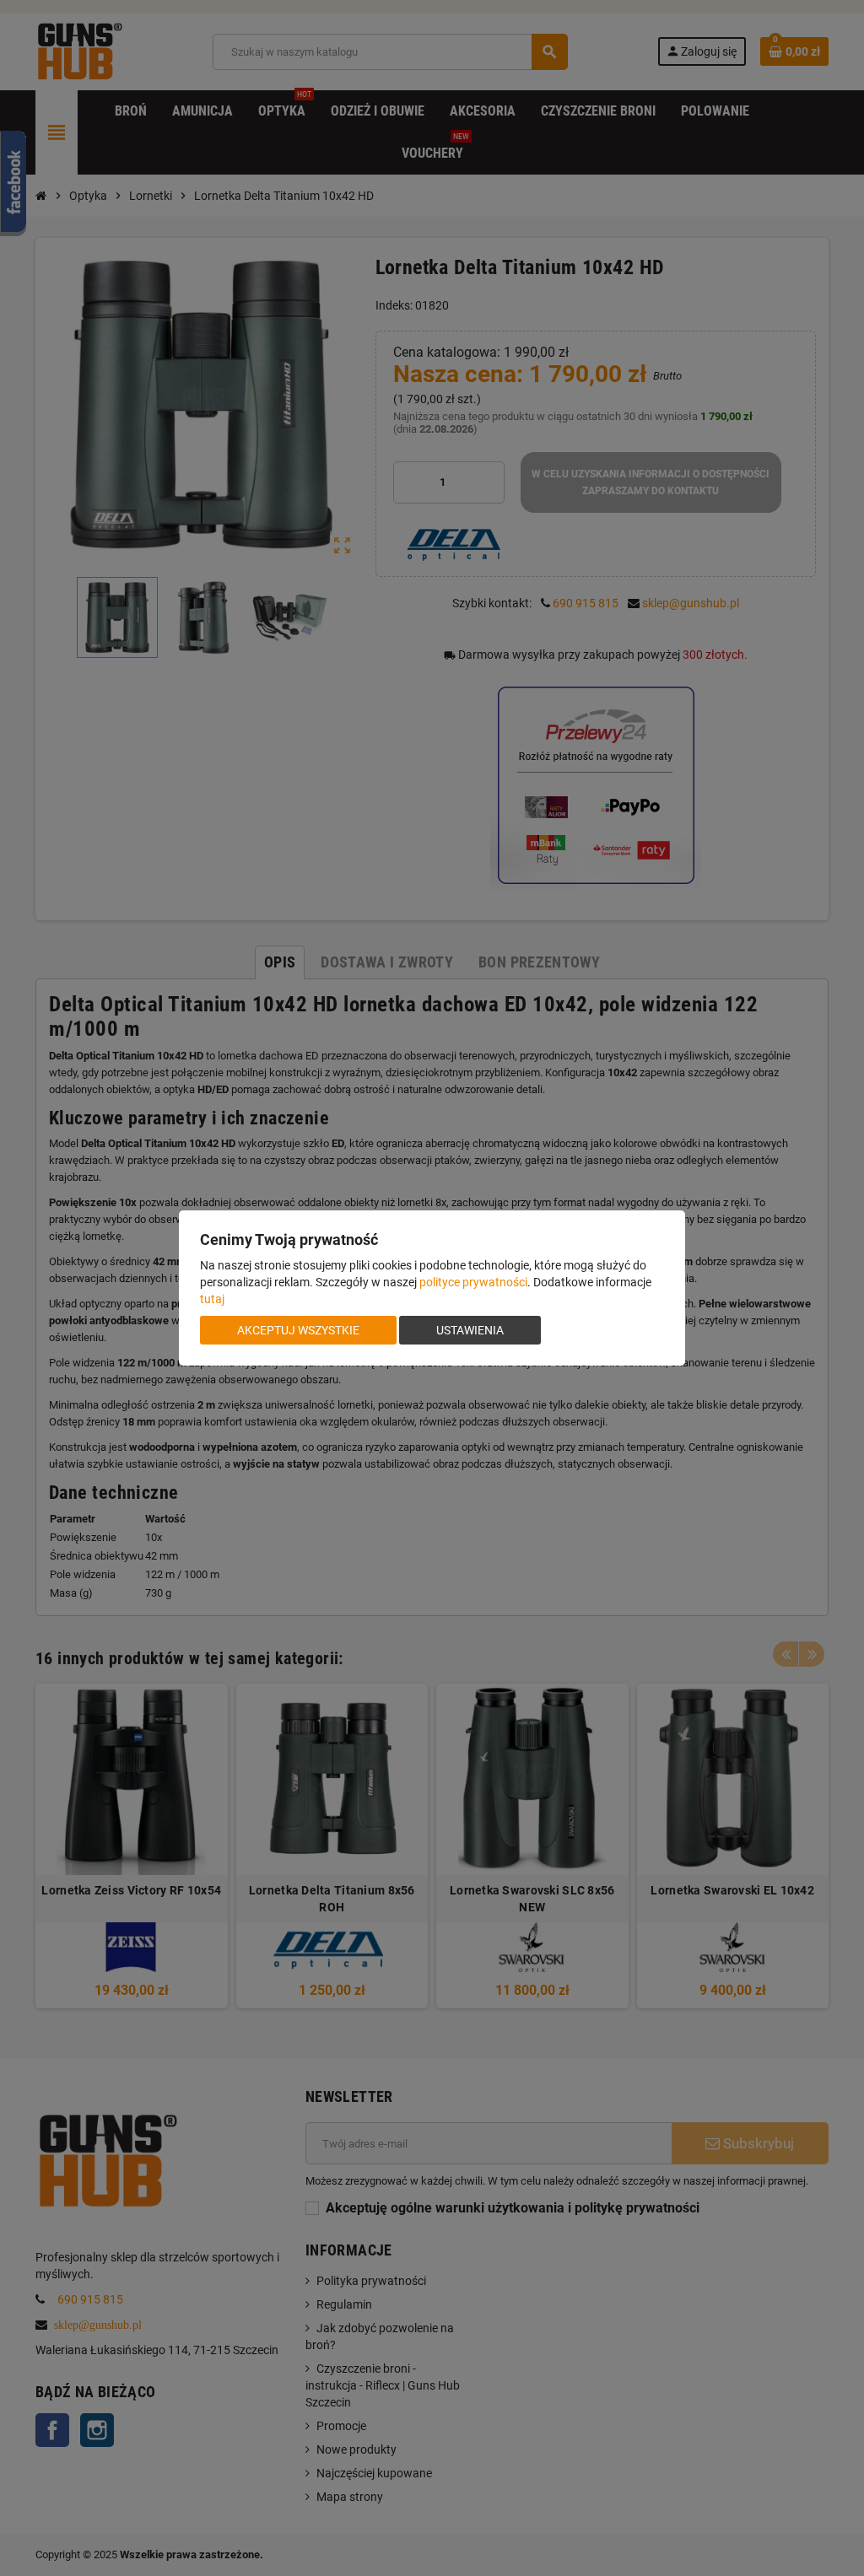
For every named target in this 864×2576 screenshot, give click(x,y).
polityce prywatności (473, 1282)
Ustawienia (470, 1330)
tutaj (212, 1299)
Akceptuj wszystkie (298, 1330)
